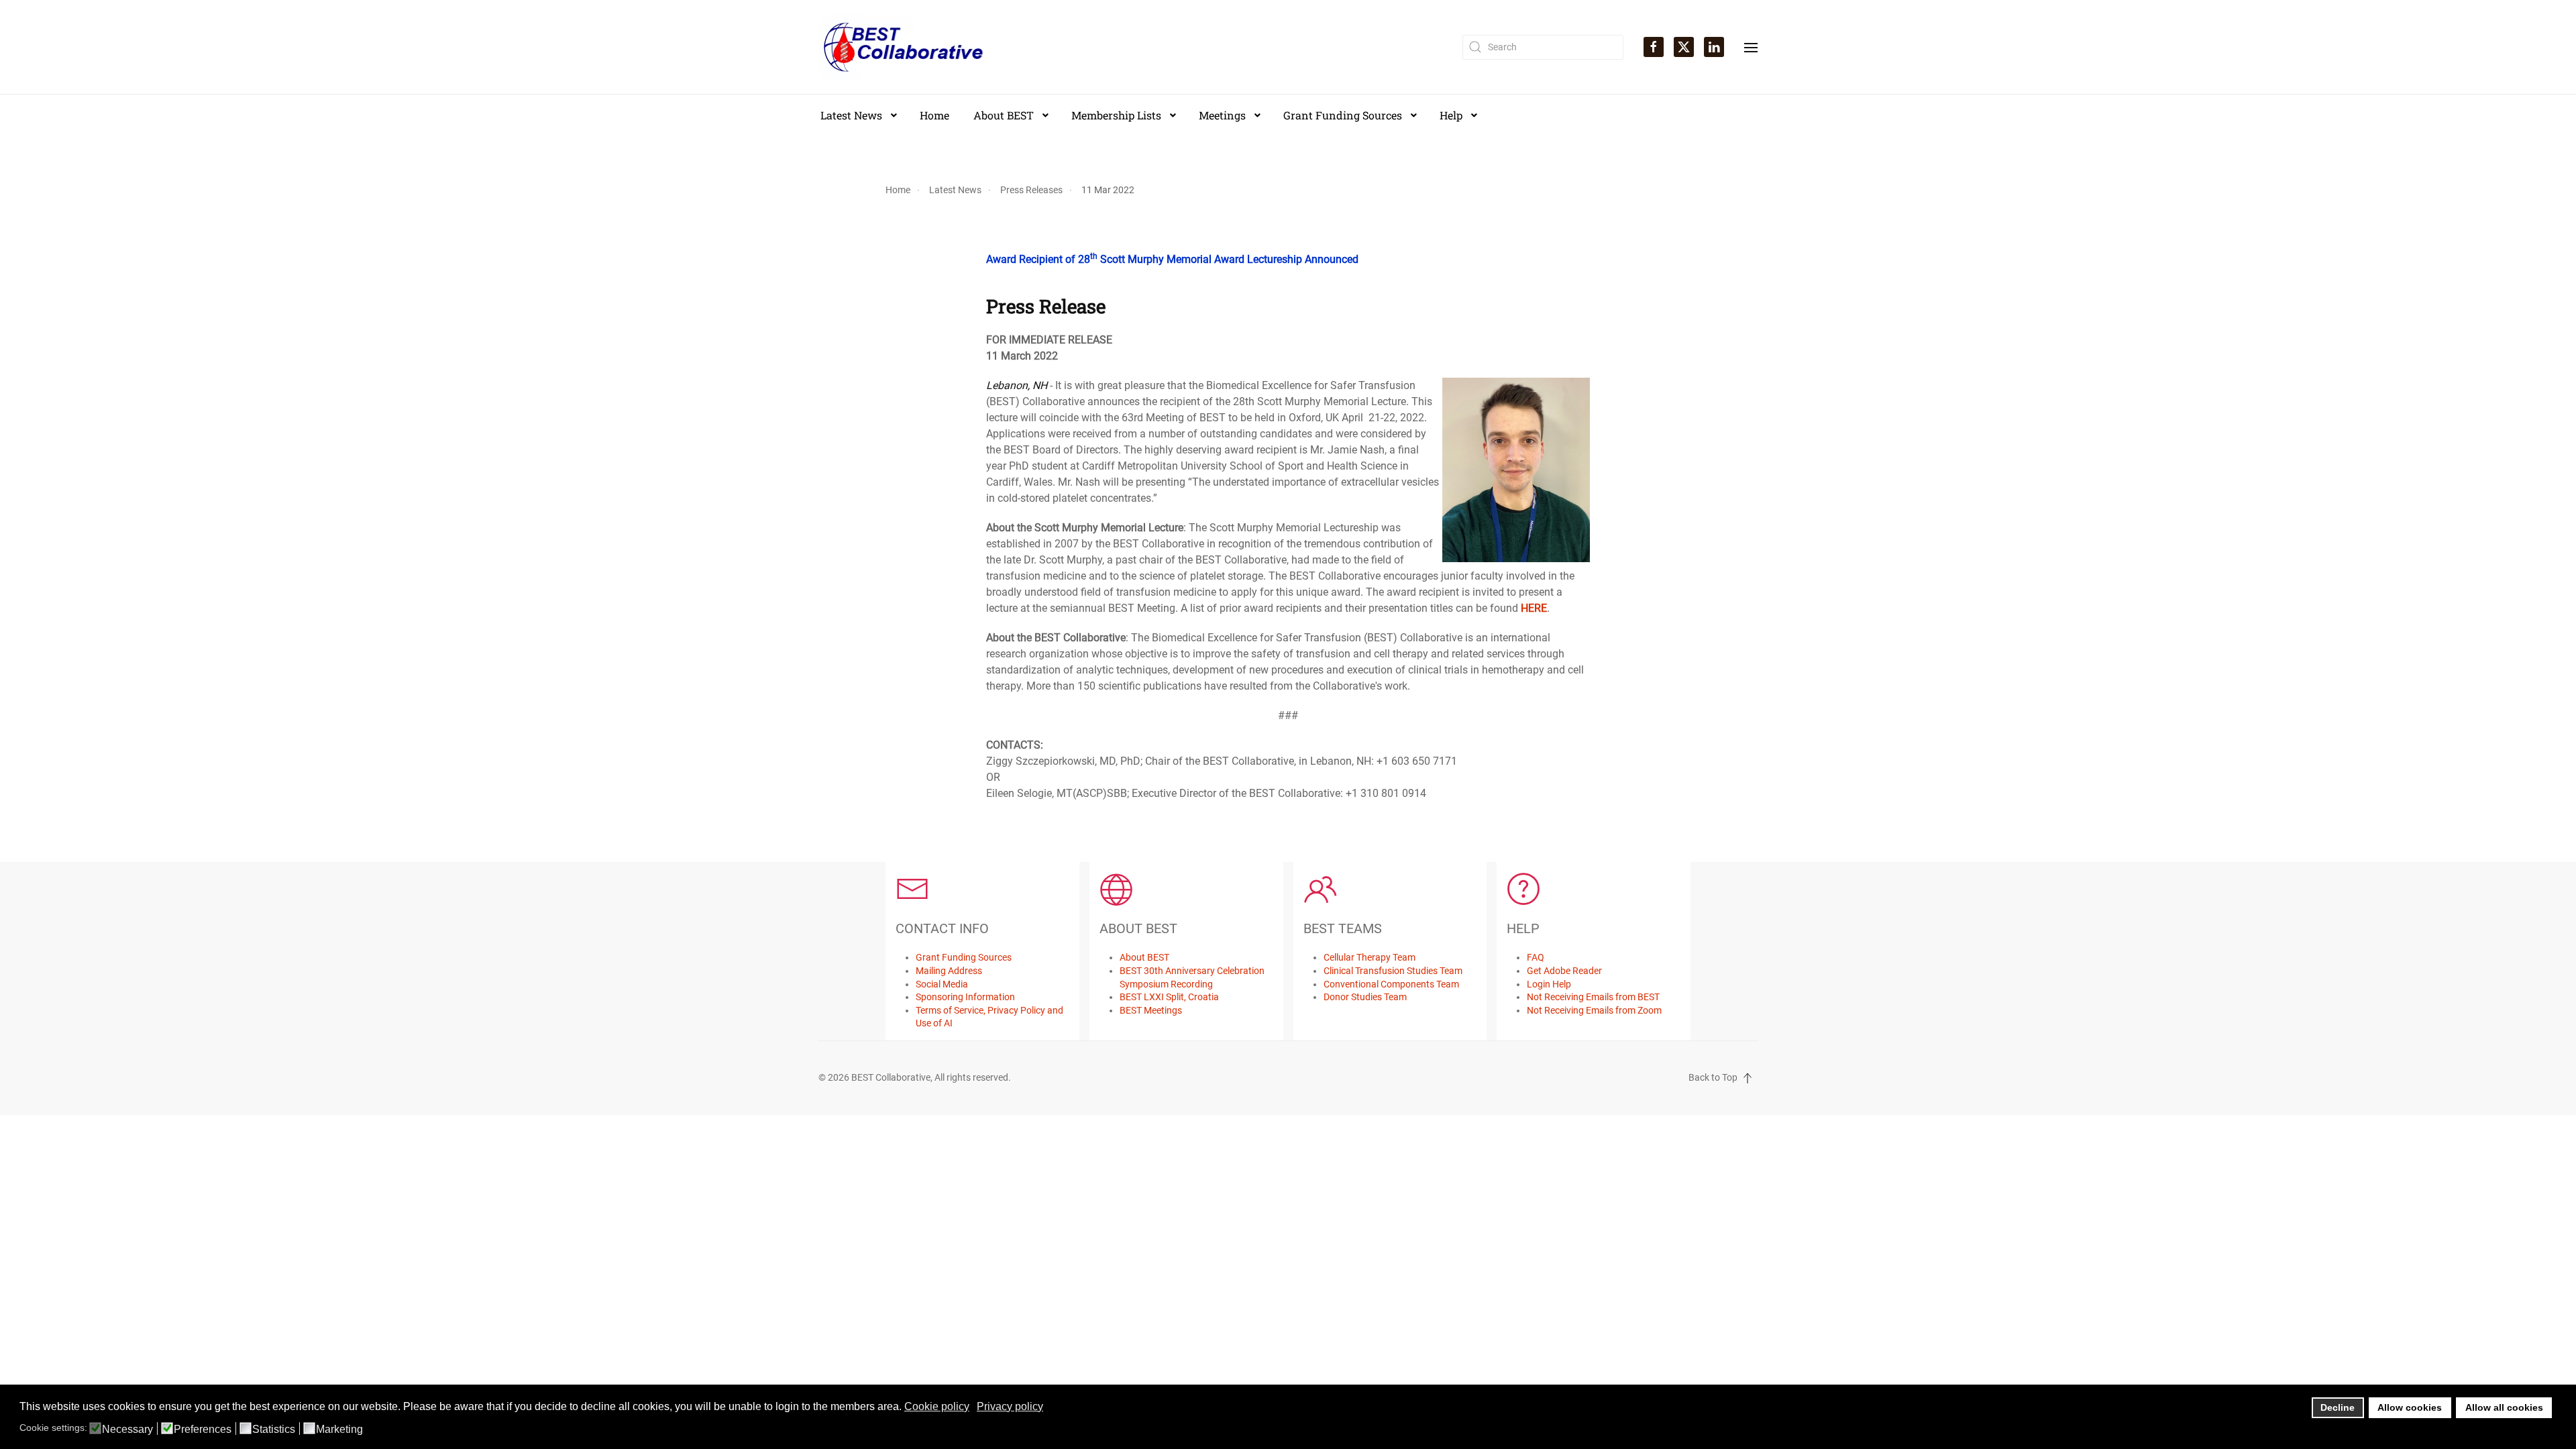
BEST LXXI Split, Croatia (1169, 997)
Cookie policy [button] (937, 1406)
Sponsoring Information (965, 997)
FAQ (1536, 957)
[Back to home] (904, 47)
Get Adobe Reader (1564, 971)
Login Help (1549, 984)
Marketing (339, 1430)
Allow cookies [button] (2410, 1407)
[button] (1751, 46)
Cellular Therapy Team (1370, 957)
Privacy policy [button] (1010, 1406)
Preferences (203, 1430)
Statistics (274, 1430)
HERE (1534, 608)
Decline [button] (2338, 1407)
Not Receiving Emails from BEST (1593, 997)
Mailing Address (949, 971)
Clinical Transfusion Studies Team (1393, 971)
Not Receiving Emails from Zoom (1594, 1010)
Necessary (127, 1430)
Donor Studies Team (1365, 997)
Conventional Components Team (1391, 984)
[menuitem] (858, 115)
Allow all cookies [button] (2504, 1407)
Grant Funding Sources (964, 957)
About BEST (1144, 957)
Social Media (942, 984)
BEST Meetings (1151, 1010)
